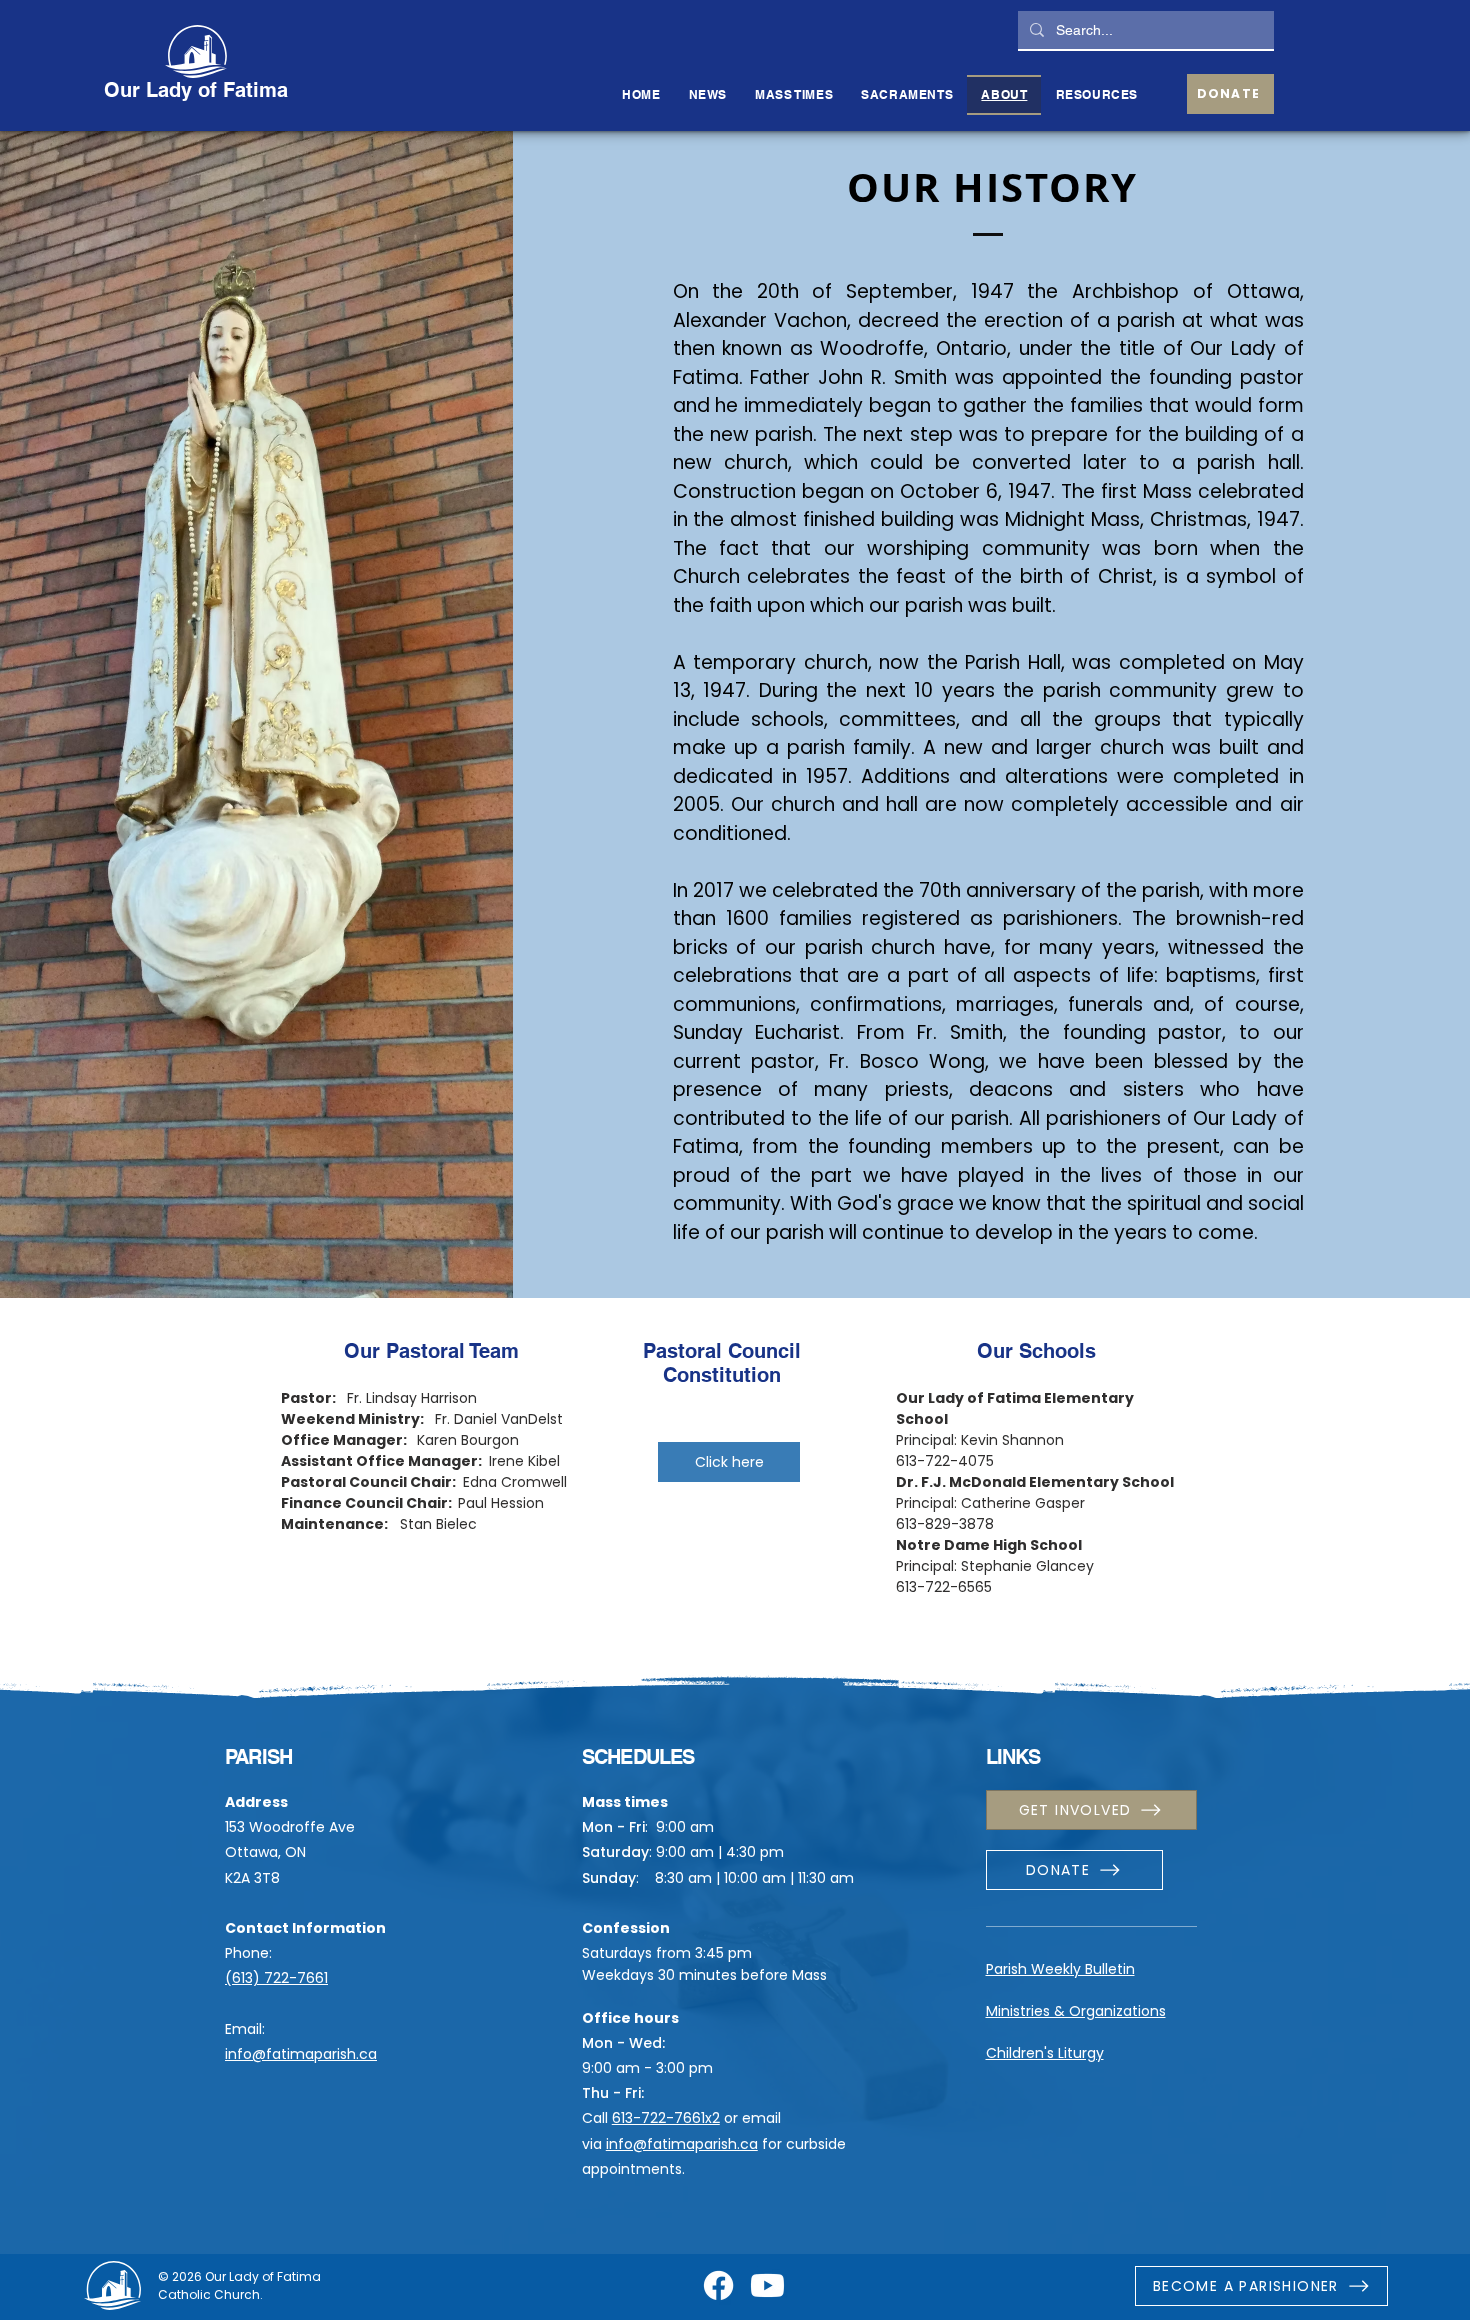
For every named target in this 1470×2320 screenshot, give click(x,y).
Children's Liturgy (1045, 2053)
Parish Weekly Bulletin (1060, 1969)
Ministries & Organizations (1076, 2011)
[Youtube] (767, 2285)
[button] (907, 95)
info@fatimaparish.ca (301, 2054)
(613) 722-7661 (276, 1978)
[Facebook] (718, 2285)
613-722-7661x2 (666, 2118)
